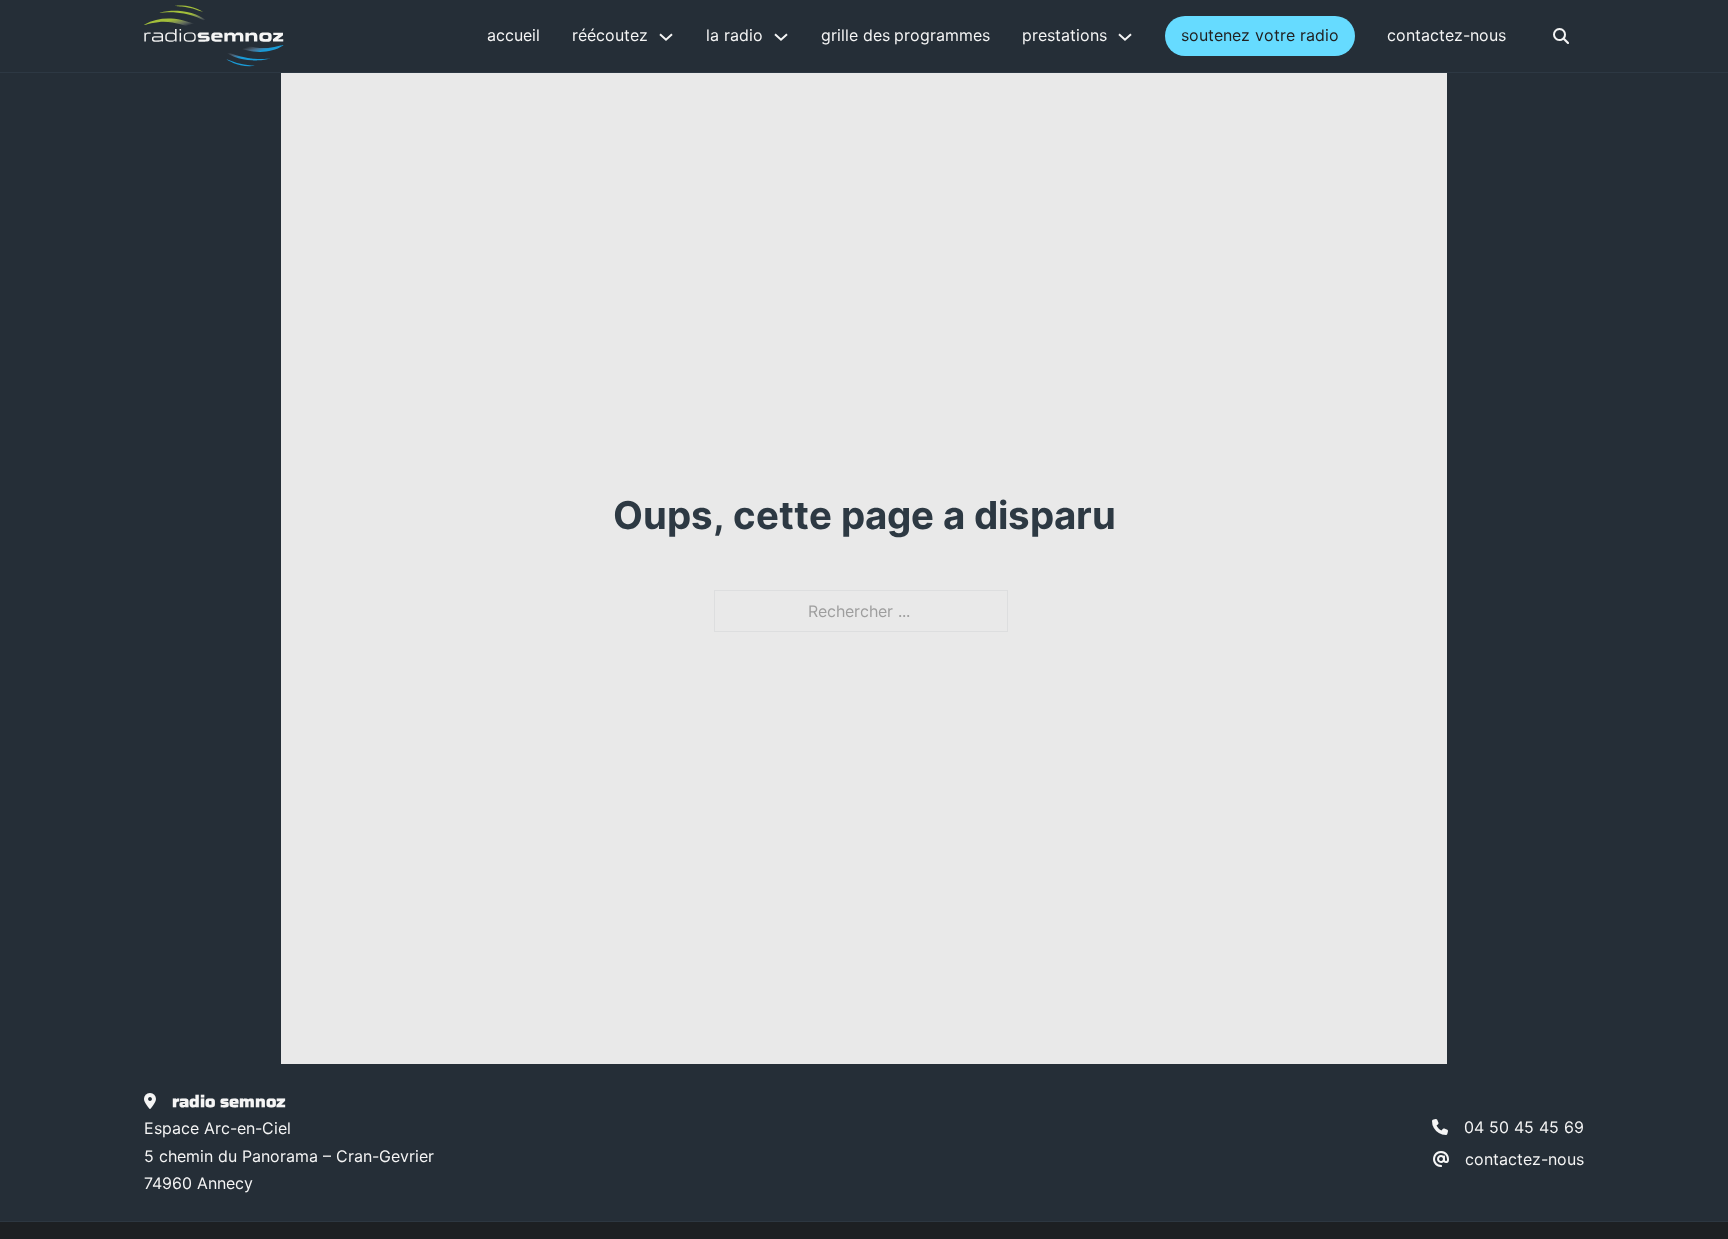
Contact (1416, 35)
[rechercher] (1561, 36)
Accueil (513, 35)
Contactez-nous (1524, 1159)
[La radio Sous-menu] (781, 37)
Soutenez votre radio (1260, 35)
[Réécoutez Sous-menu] (666, 37)
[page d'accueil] (214, 36)
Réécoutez (610, 35)
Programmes (942, 35)
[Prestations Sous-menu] (1125, 37)
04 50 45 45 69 (1524, 1127)
